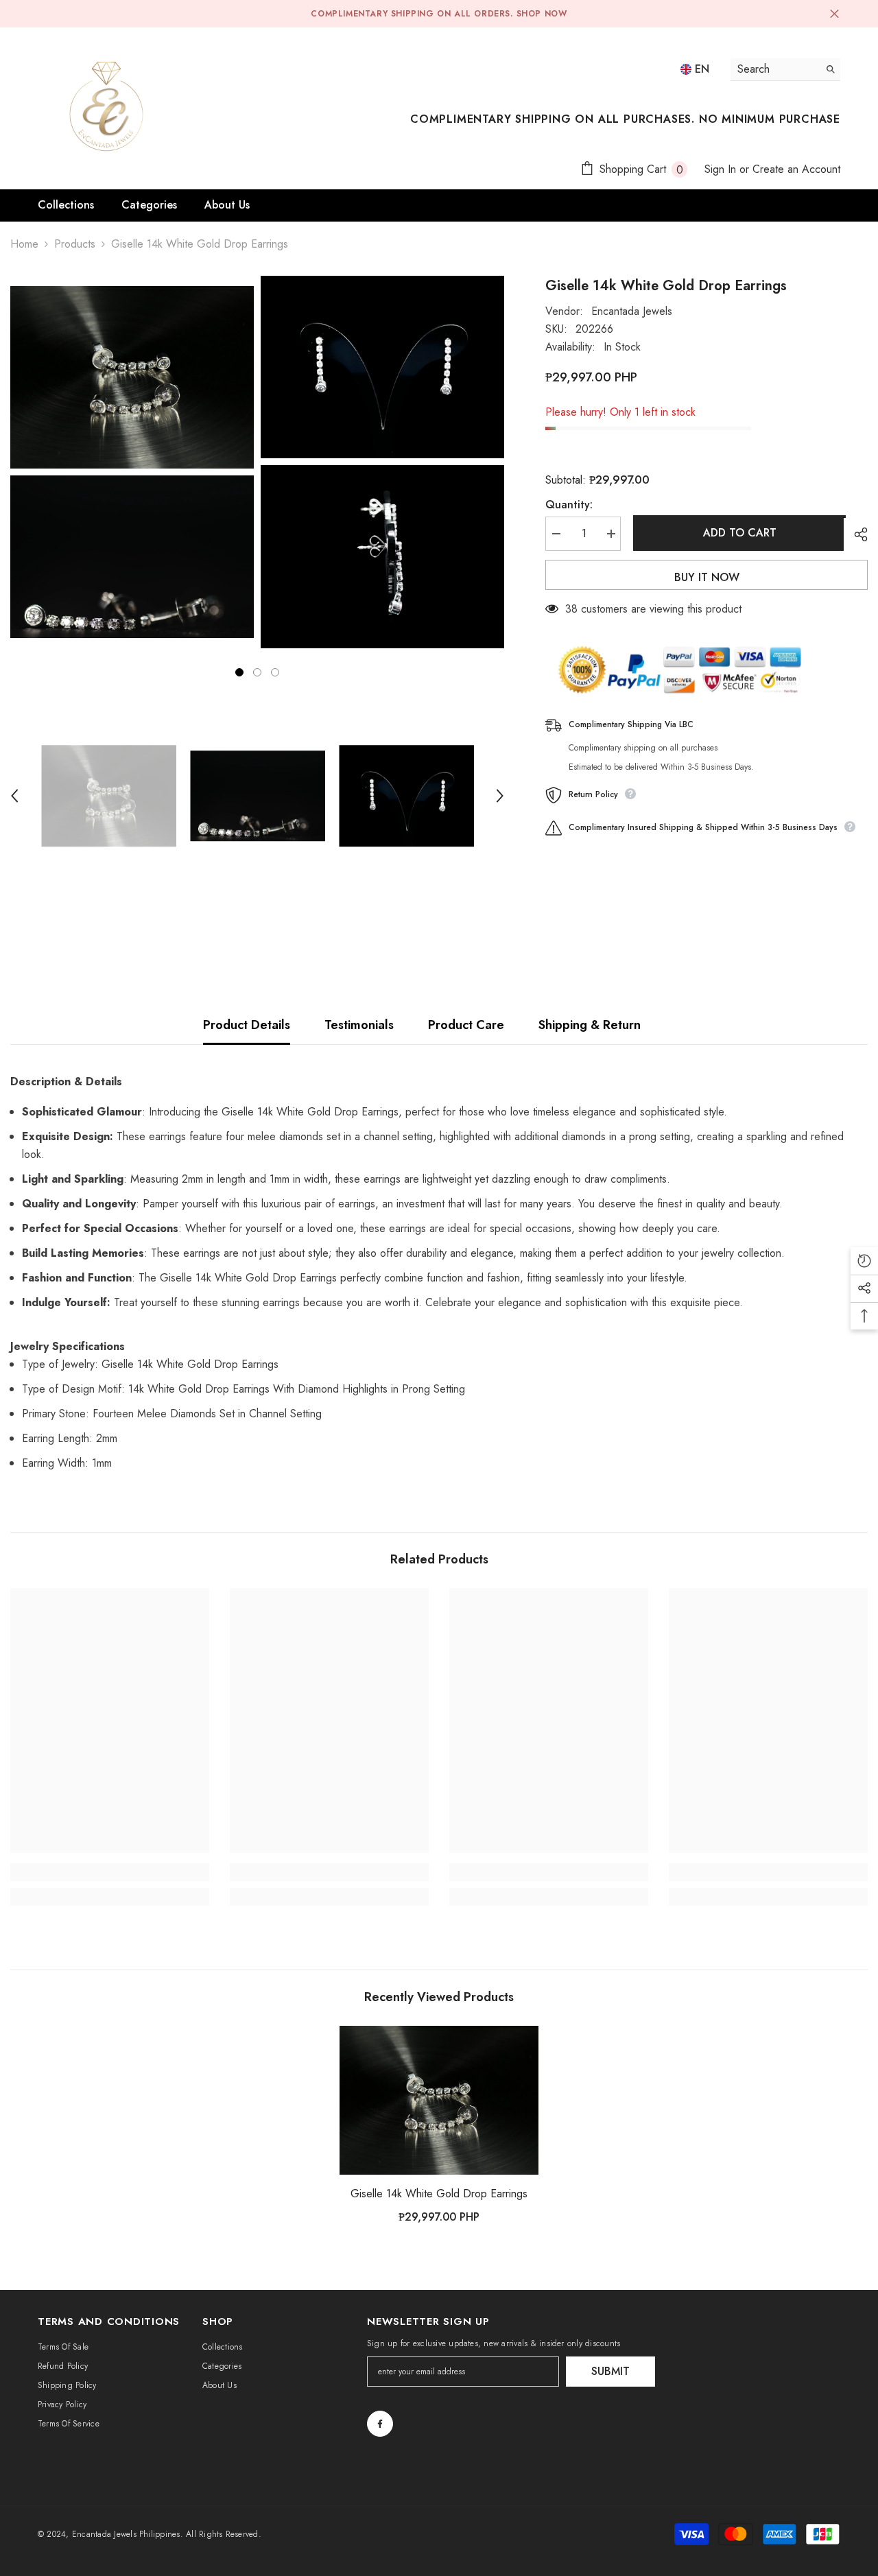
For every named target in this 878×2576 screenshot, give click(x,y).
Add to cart (738, 533)
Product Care (466, 1025)
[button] (14, 796)
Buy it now (707, 577)
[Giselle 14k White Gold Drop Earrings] (439, 2101)
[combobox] (775, 69)
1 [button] (239, 672)
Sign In (720, 169)
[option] (132, 462)
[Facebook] (380, 2424)
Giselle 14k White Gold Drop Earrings (439, 2194)
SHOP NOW (542, 14)
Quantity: (569, 505)
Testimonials (359, 1025)
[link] (110, 1872)
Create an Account (796, 169)
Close (834, 14)
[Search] (785, 70)
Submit (610, 2371)
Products (75, 244)
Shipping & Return (590, 1025)
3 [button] (275, 672)
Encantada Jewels (632, 311)
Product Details (247, 1025)
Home (24, 244)
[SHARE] (856, 534)
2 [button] (257, 672)
